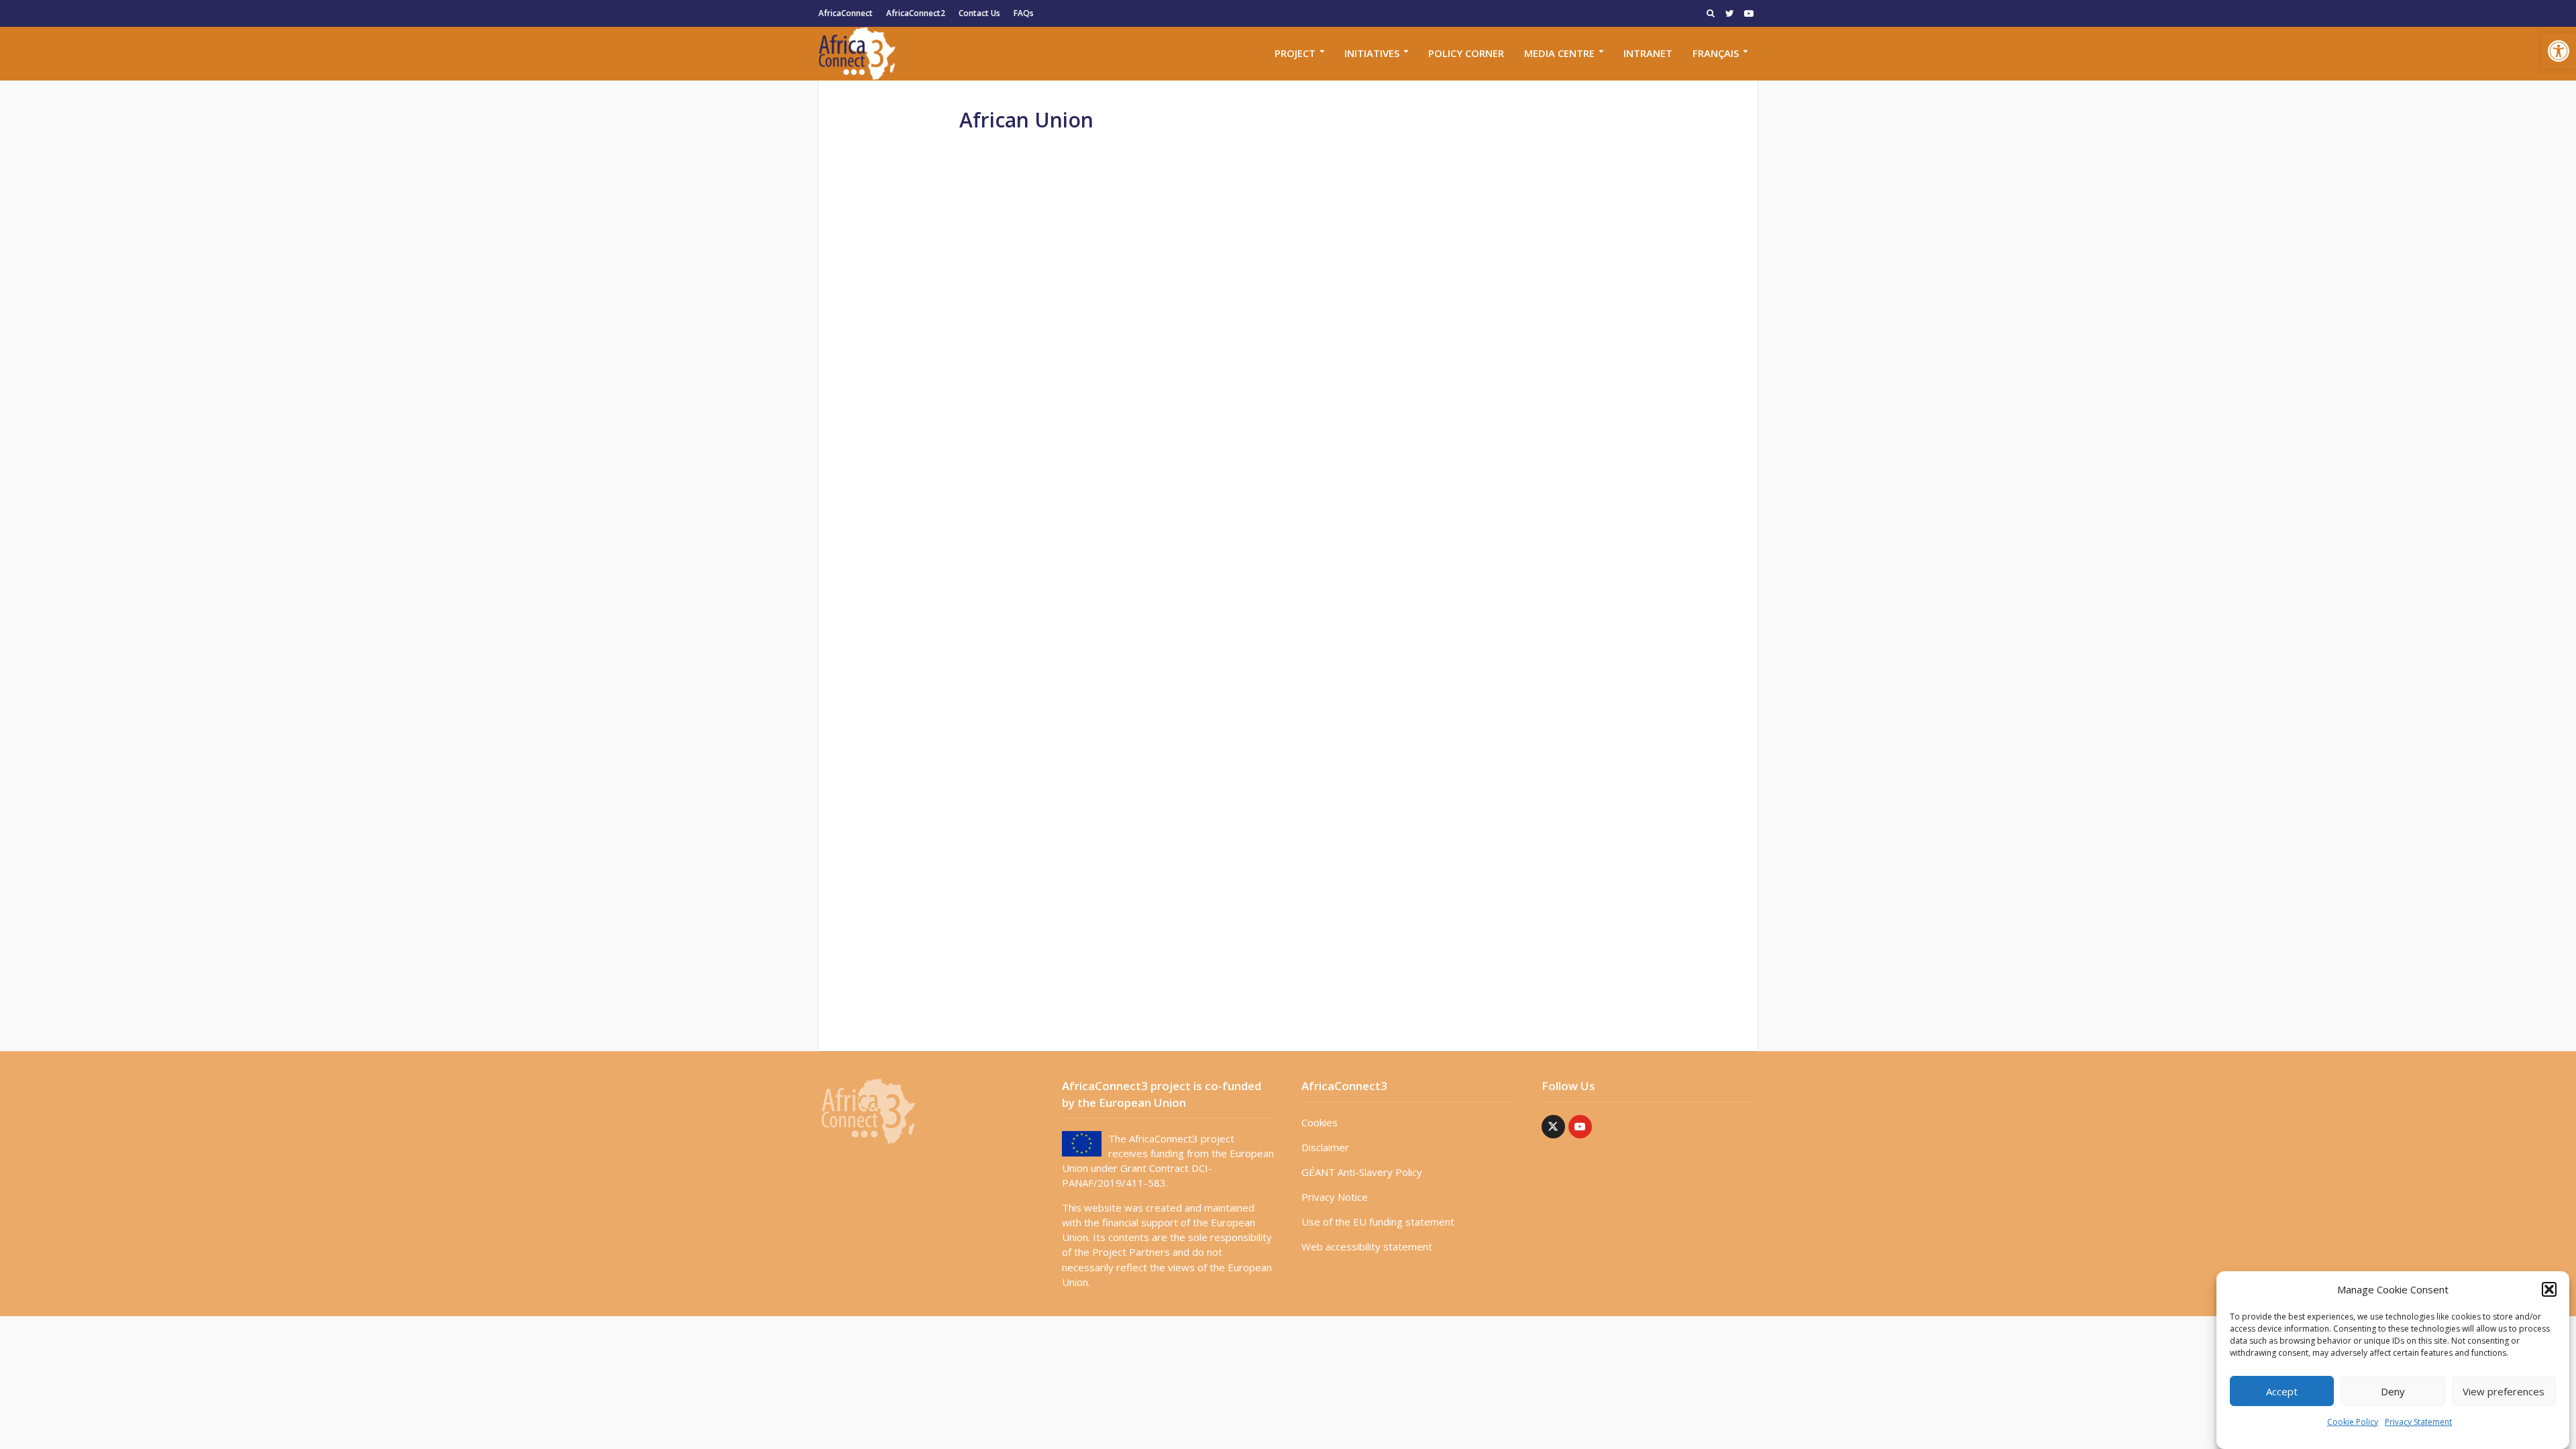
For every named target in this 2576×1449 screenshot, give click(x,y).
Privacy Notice (1335, 1197)
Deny (2393, 1391)
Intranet (1648, 53)
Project (1295, 53)
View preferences (2504, 1391)
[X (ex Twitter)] (1553, 1127)
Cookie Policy (2353, 1422)
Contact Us (979, 13)
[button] (2559, 51)
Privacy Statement (2418, 1422)
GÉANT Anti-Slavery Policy (1362, 1172)
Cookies (1320, 1122)
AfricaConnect (846, 13)
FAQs (1024, 13)
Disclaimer (1325, 1147)
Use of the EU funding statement (1378, 1222)
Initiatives (1372, 53)
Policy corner (1466, 53)
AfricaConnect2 (916, 13)
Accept (2282, 1391)
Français (1716, 53)
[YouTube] (1580, 1127)
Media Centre (1559, 53)
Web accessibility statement (1367, 1246)
